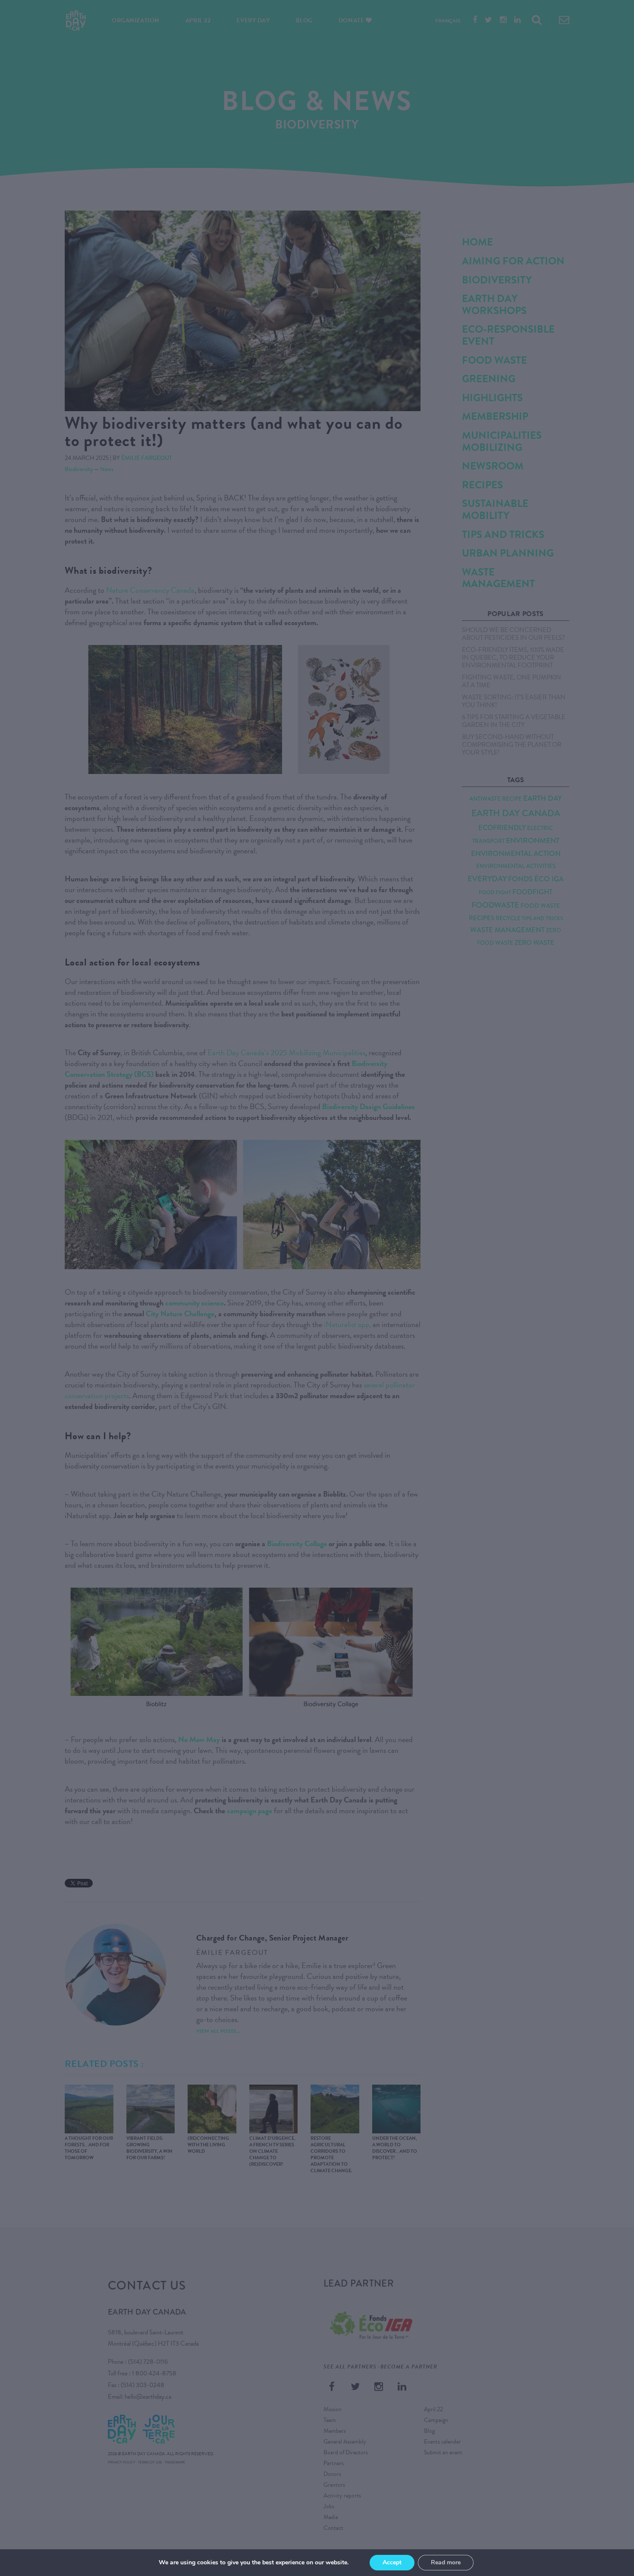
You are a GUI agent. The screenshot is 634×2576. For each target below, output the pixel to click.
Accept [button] (392, 2562)
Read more (446, 2562)
